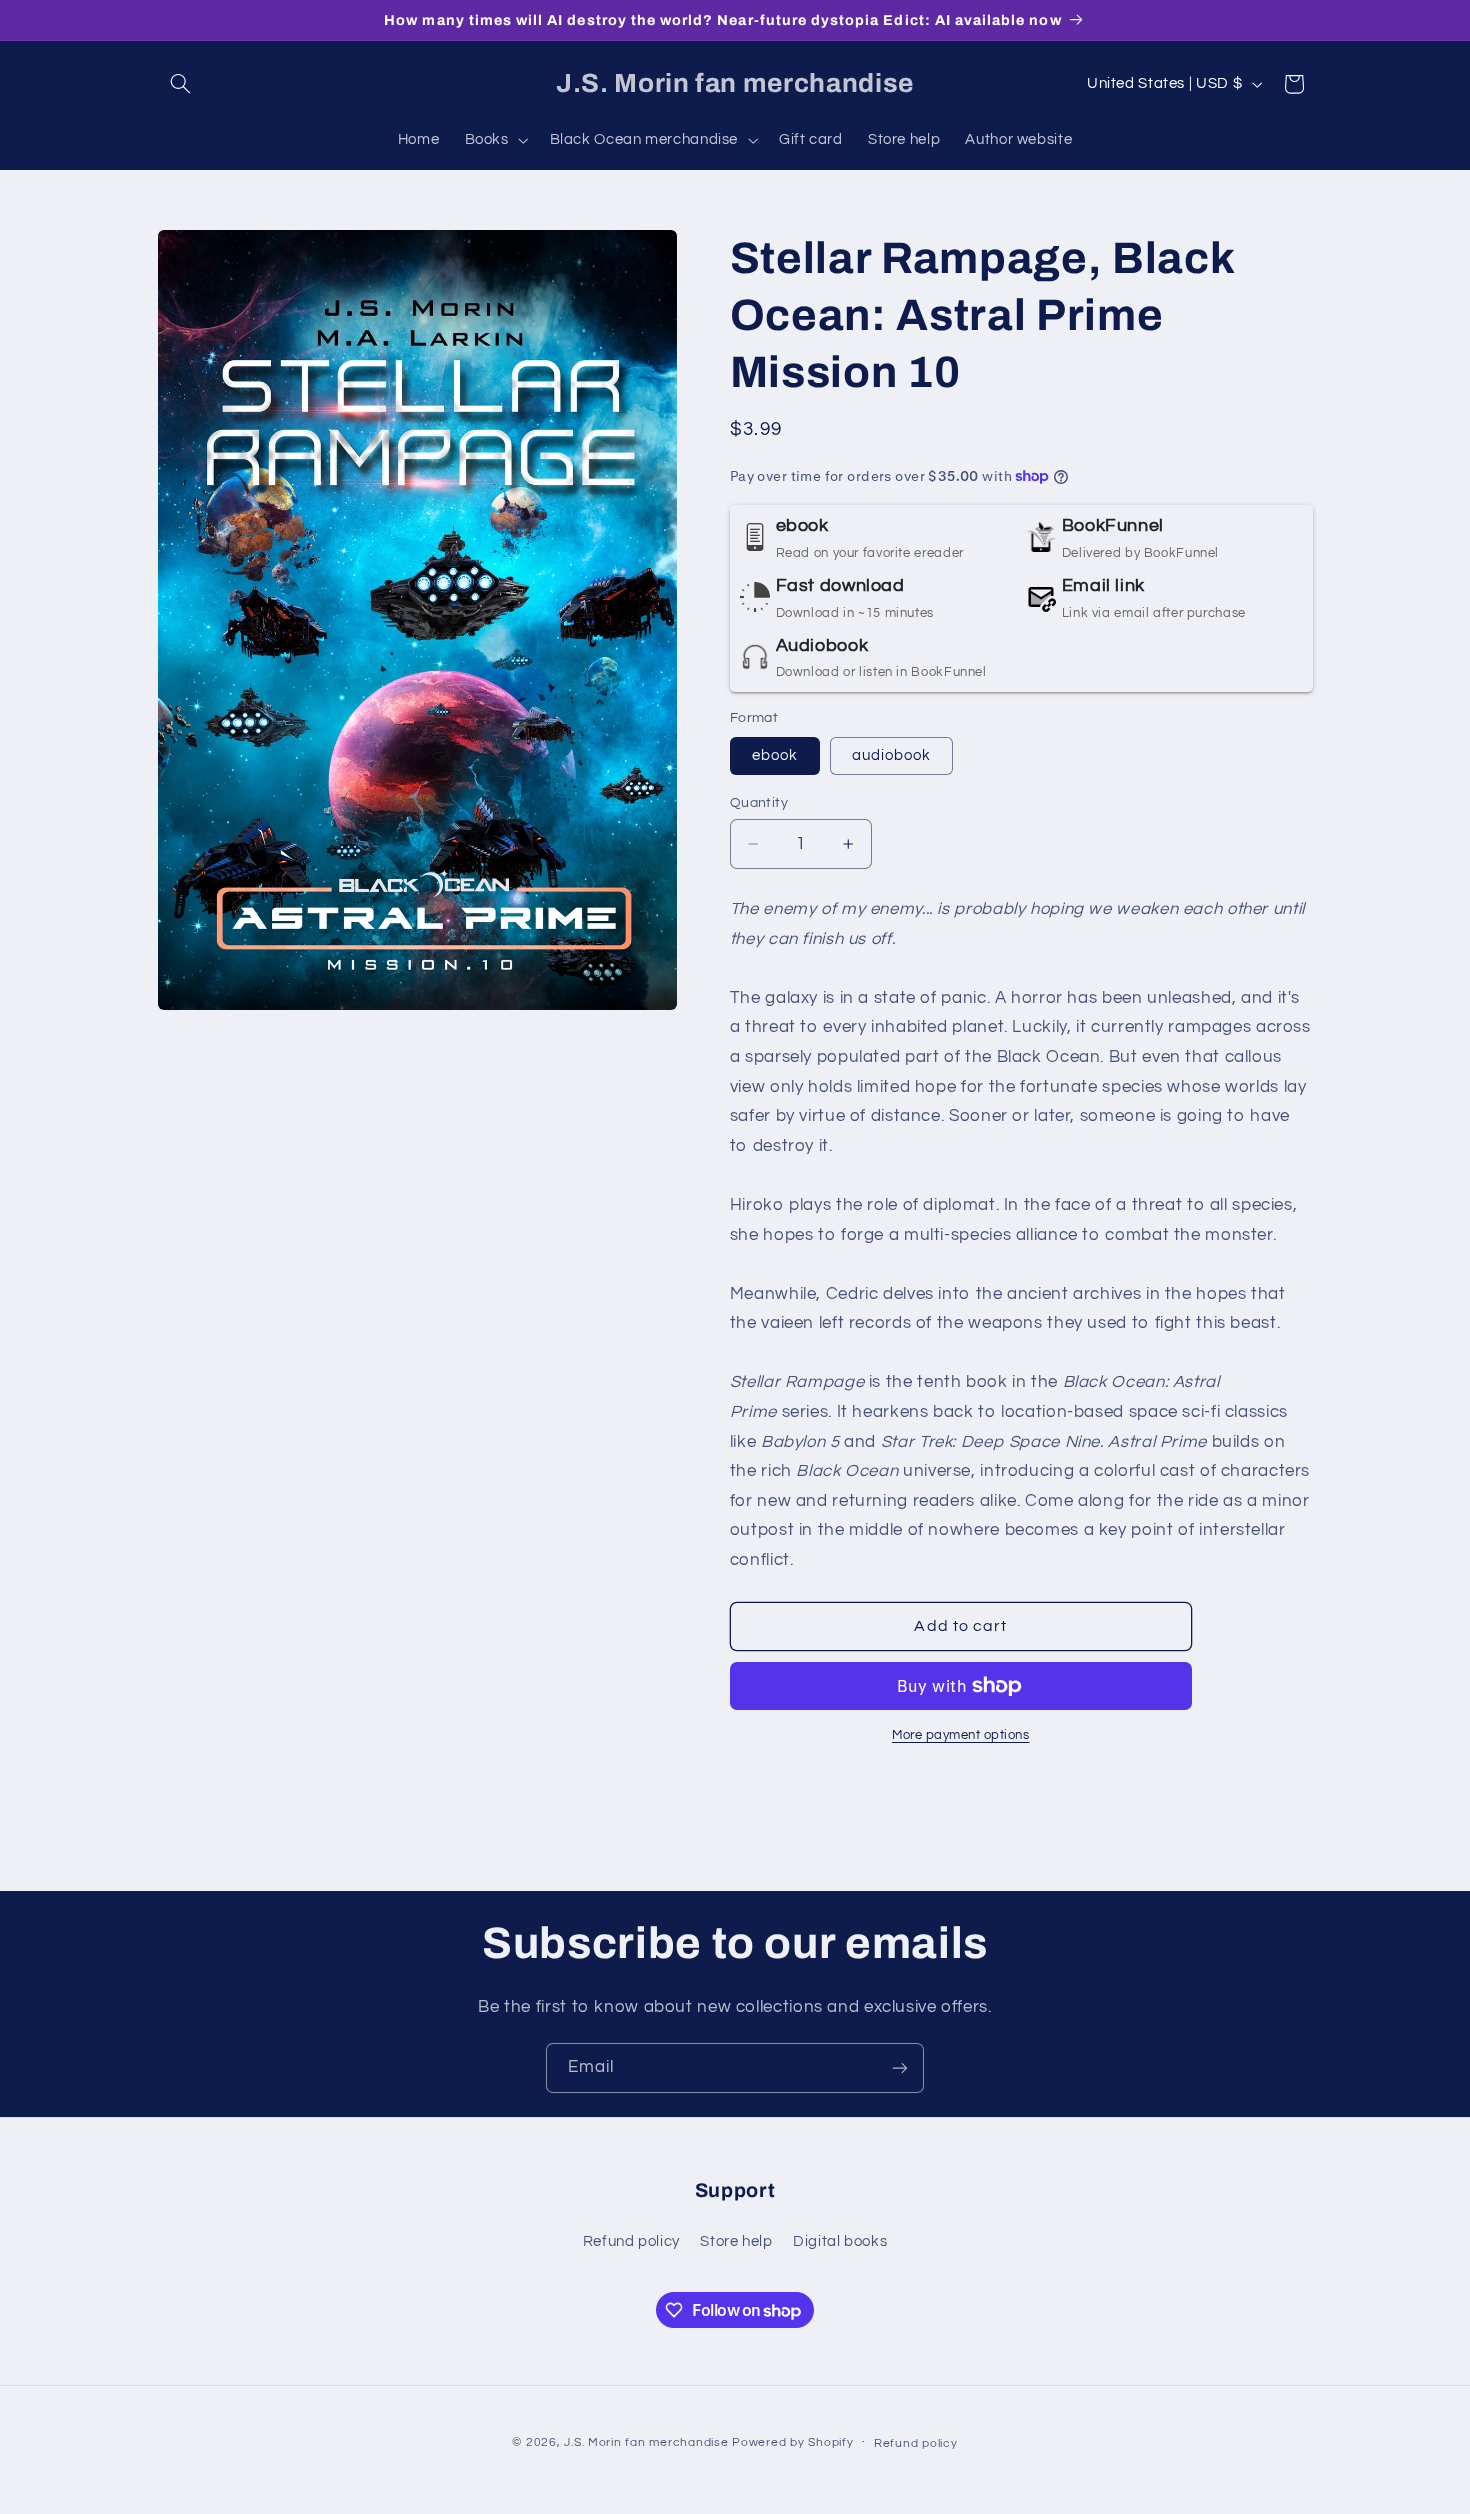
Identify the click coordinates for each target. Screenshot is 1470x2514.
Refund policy (631, 2241)
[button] (181, 84)
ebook (775, 755)
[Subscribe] (900, 2067)
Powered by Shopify (792, 2442)
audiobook (891, 755)
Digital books (840, 2241)
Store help (736, 2241)
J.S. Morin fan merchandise (646, 2442)
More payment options (961, 1734)
